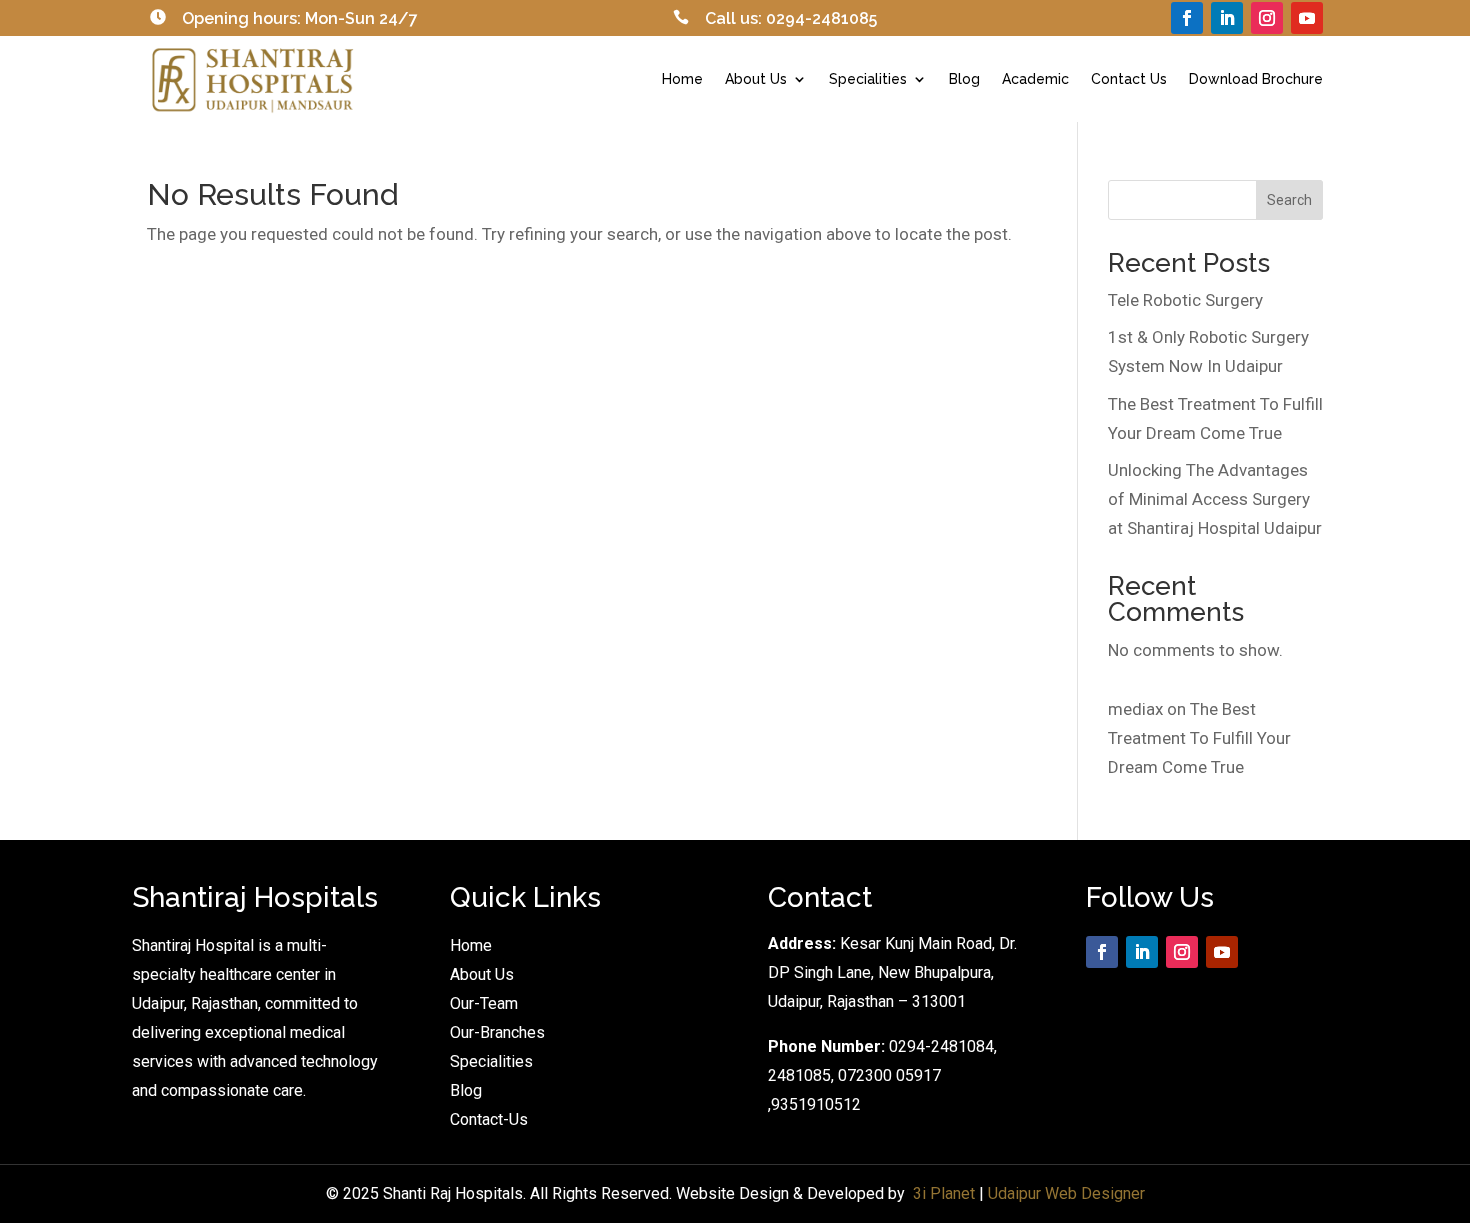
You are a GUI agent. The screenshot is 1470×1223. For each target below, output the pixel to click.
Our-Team (484, 1003)
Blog (964, 79)
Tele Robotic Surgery (1185, 300)
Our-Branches (497, 1032)
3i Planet (944, 1193)
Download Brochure (1256, 79)
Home (682, 79)
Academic (1035, 79)
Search (1289, 200)
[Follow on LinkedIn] (1227, 18)
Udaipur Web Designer (1066, 1193)
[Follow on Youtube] (1307, 18)
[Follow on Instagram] (1267, 18)
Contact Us (1129, 79)
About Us (756, 79)
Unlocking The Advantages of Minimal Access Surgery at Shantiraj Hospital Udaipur (1215, 499)
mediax (1135, 709)
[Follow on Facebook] (1187, 18)
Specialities (868, 79)
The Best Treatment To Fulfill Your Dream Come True (1199, 738)
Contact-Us (489, 1119)
